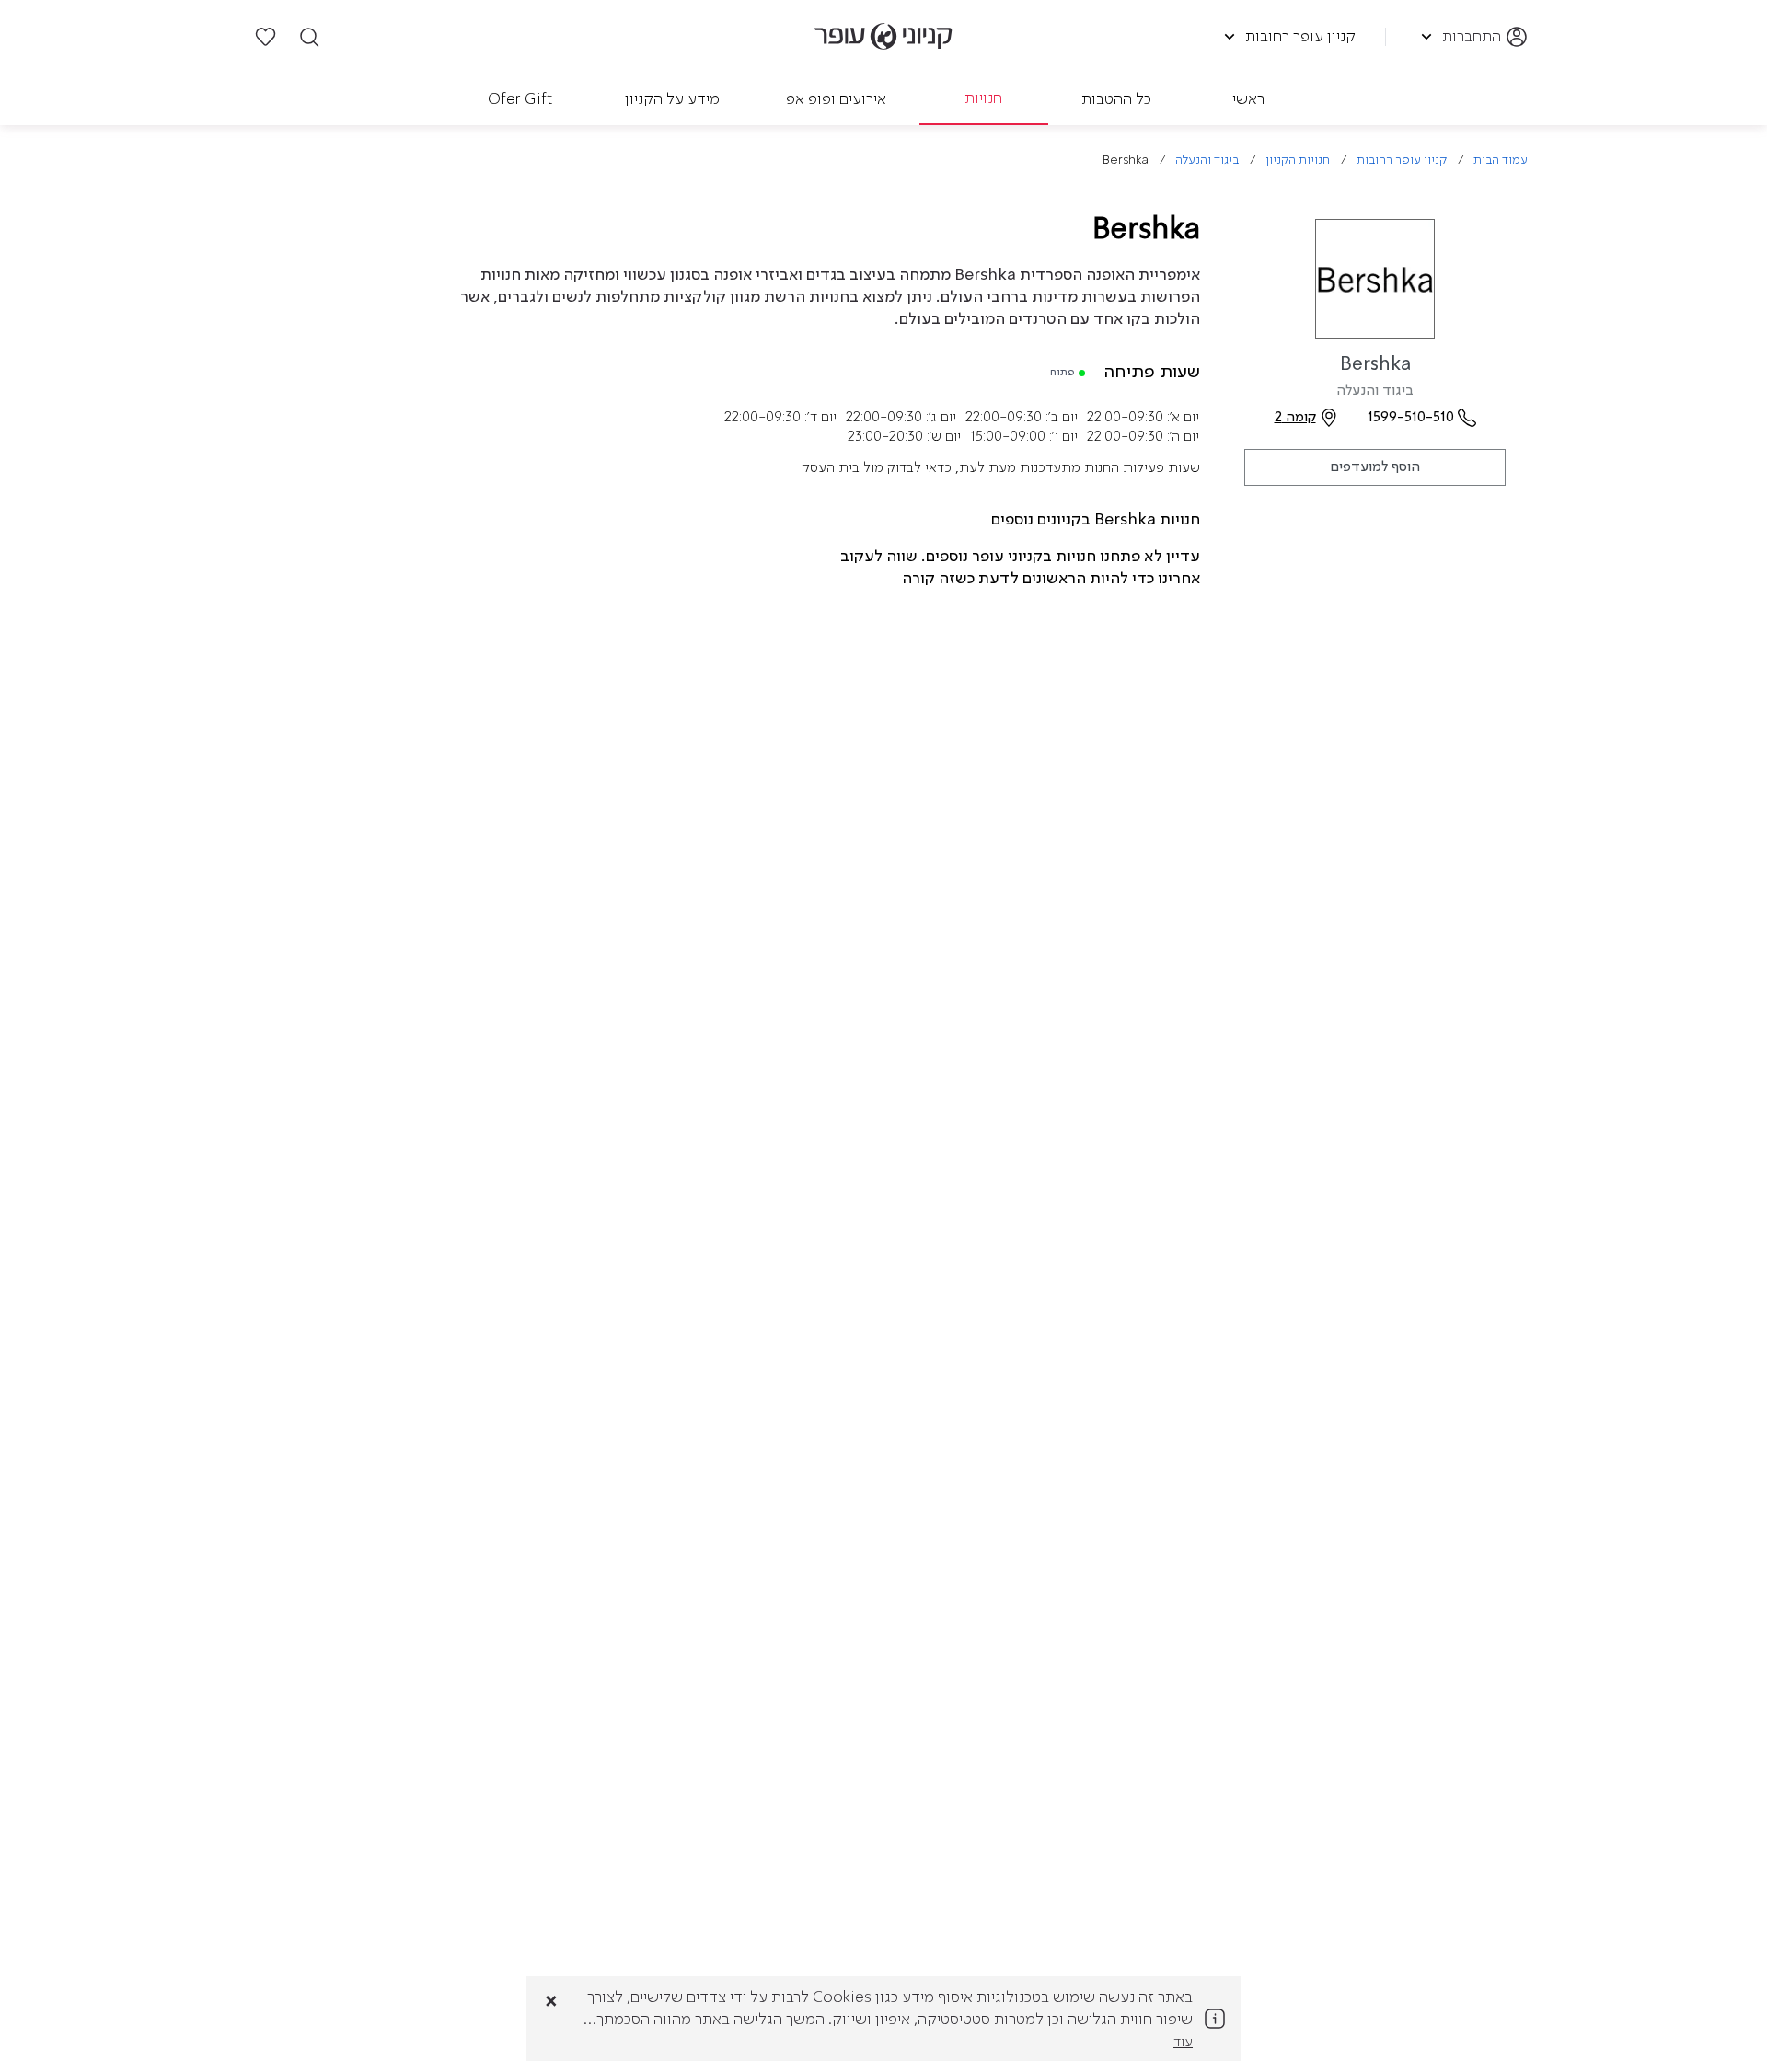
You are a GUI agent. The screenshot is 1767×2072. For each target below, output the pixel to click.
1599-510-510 (1411, 418)
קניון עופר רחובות (1402, 161)
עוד (1183, 2043)
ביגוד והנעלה (1207, 161)
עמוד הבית (1501, 161)
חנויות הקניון (1298, 161)
